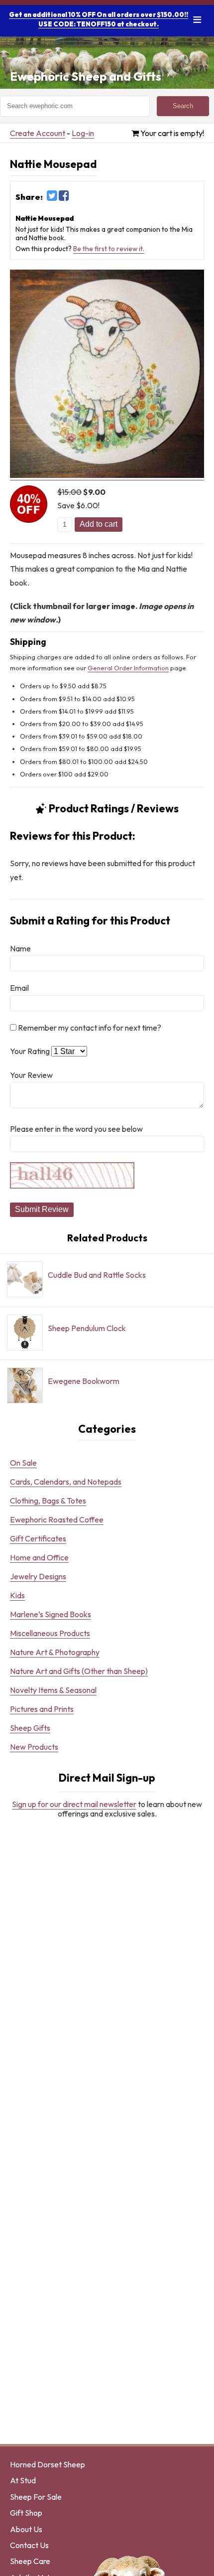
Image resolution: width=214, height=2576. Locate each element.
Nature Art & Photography (55, 1652)
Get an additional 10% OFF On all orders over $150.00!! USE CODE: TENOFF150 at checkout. (99, 19)
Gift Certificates (38, 1538)
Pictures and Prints (42, 1709)
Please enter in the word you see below (76, 1129)
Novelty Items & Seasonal (53, 1690)
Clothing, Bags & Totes (48, 1501)
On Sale (23, 1463)
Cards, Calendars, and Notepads (66, 1482)
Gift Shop (26, 2513)
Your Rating (30, 1051)
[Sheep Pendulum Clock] (88, 1350)
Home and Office (39, 1557)
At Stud (23, 2480)
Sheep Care (30, 2561)
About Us (26, 2529)
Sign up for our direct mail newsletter (74, 1804)
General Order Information (128, 668)
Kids (17, 1595)
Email (19, 988)
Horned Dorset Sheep (48, 2464)
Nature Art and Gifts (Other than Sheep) (79, 1671)
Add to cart (99, 524)
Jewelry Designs (38, 1576)
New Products (34, 1747)
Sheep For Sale (36, 2497)
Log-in (83, 133)
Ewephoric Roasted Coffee (57, 1519)
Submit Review (42, 1209)
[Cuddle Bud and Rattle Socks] (88, 1297)
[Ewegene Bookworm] (88, 1403)
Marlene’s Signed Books (51, 1614)
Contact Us (29, 2545)
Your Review (31, 1075)
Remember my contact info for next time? (89, 1028)
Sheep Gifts (30, 1728)
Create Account (38, 133)
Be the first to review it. (109, 249)
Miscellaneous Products (50, 1633)
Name (20, 948)
